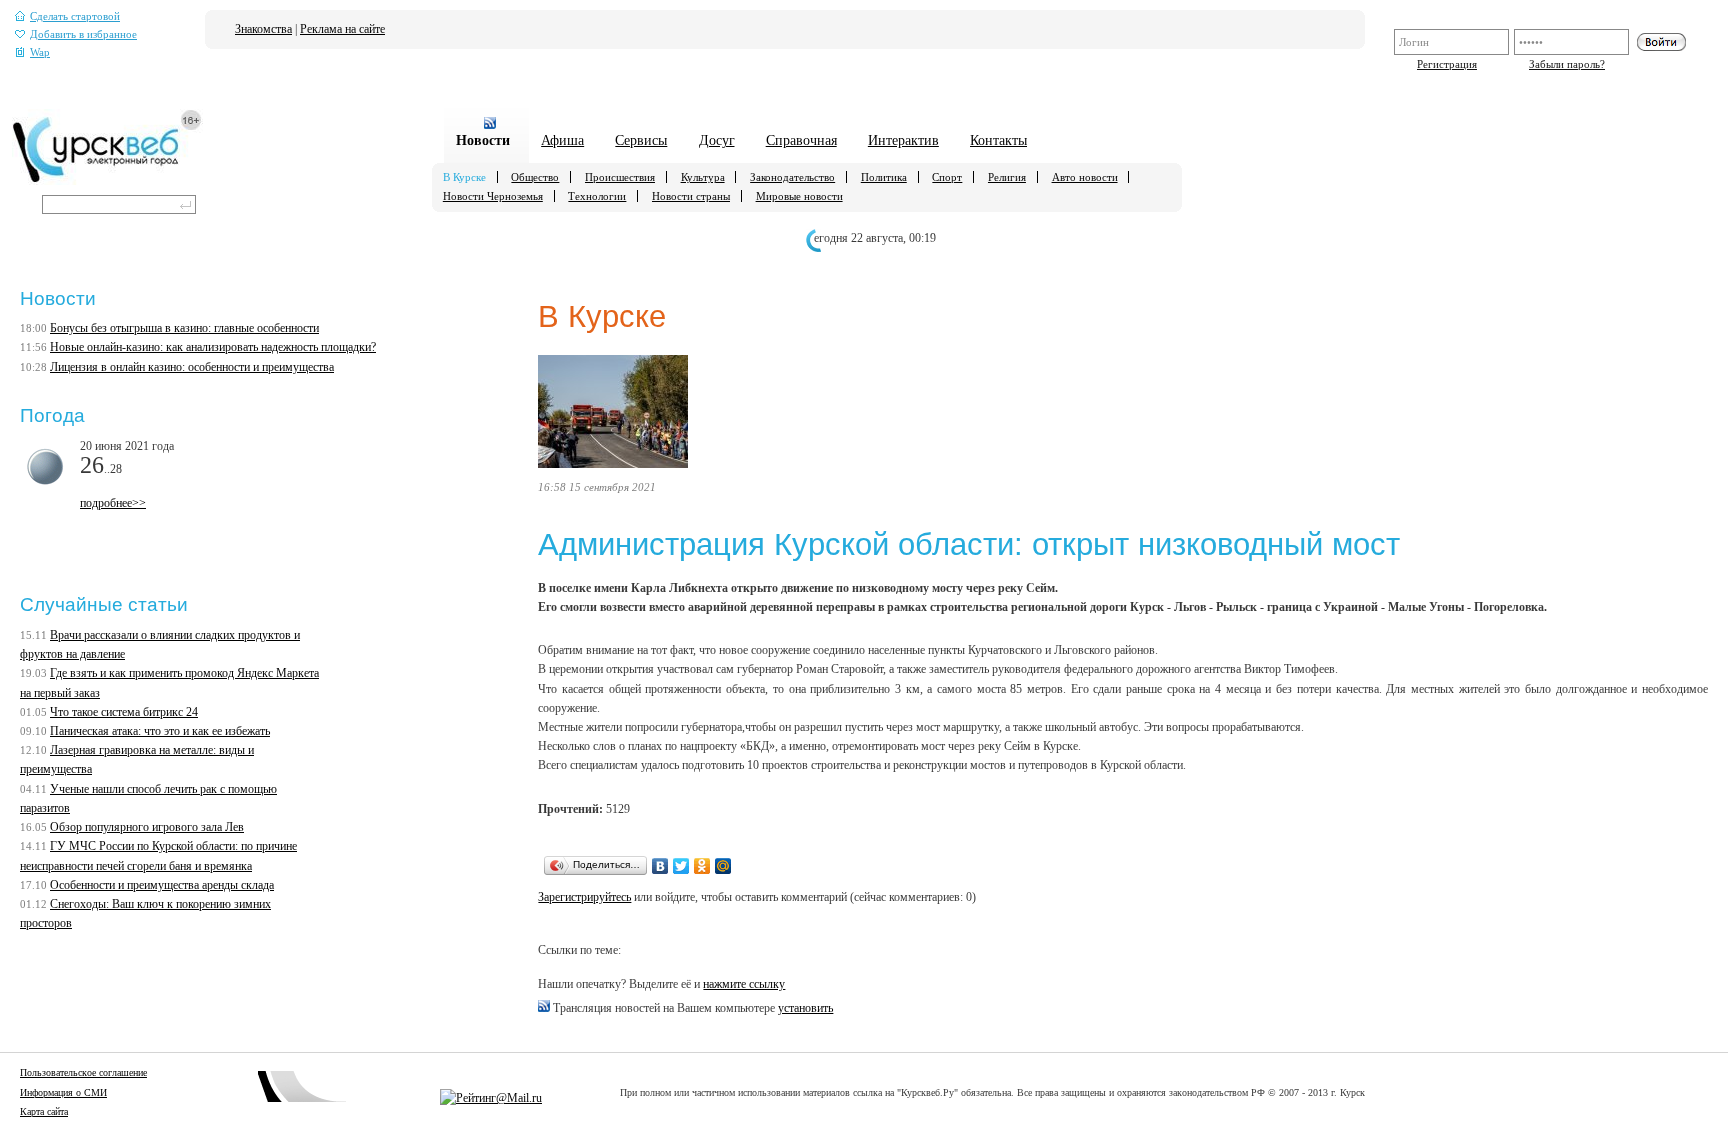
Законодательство (792, 177)
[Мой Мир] (723, 866)
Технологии (597, 196)
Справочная (801, 140)
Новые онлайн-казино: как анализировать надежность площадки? (213, 347)
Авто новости (1085, 177)
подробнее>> (113, 503)
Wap (40, 52)
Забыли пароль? (1567, 64)
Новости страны (691, 196)
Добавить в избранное (83, 34)
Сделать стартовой (75, 16)
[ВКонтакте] (660, 866)
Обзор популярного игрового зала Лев (147, 827)
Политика (884, 177)
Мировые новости (799, 196)
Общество (535, 177)
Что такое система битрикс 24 (124, 712)
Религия (1007, 177)
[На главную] (107, 181)
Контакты (998, 140)
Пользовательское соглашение (83, 1072)
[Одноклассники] (702, 866)
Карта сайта (44, 1111)
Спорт (947, 177)
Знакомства (263, 29)
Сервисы (641, 140)
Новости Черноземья (493, 196)
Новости (483, 140)
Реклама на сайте (342, 29)
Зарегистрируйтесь (584, 897)
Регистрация (1447, 64)
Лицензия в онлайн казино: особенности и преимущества (192, 367)
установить (805, 1008)
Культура (703, 177)
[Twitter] (681, 866)
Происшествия (620, 177)
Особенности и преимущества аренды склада (162, 885)
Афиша (562, 140)
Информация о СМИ (63, 1092)
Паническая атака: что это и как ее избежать (160, 731)
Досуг (717, 140)
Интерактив (903, 140)
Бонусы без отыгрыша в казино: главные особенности (184, 328)
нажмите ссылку (744, 984)
